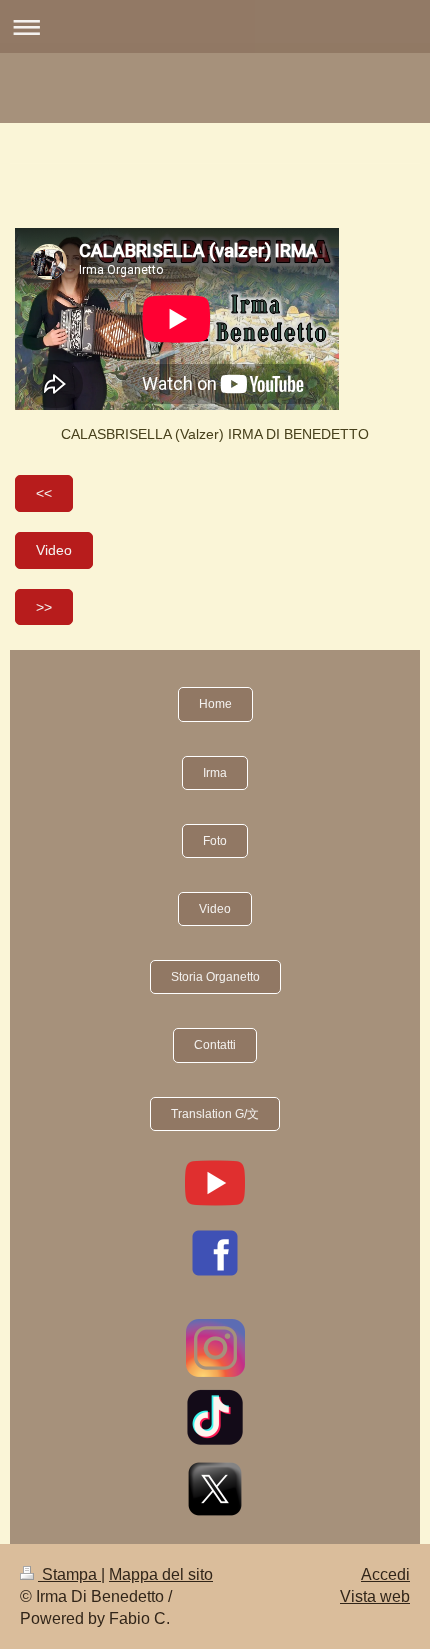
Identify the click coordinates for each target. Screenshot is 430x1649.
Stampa (69, 1574)
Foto (215, 841)
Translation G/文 (215, 1114)
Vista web (375, 1596)
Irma (215, 773)
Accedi (385, 1574)
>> (44, 607)
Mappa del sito (161, 1574)
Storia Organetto (215, 977)
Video (54, 550)
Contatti (215, 1045)
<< (44, 493)
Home (215, 704)
